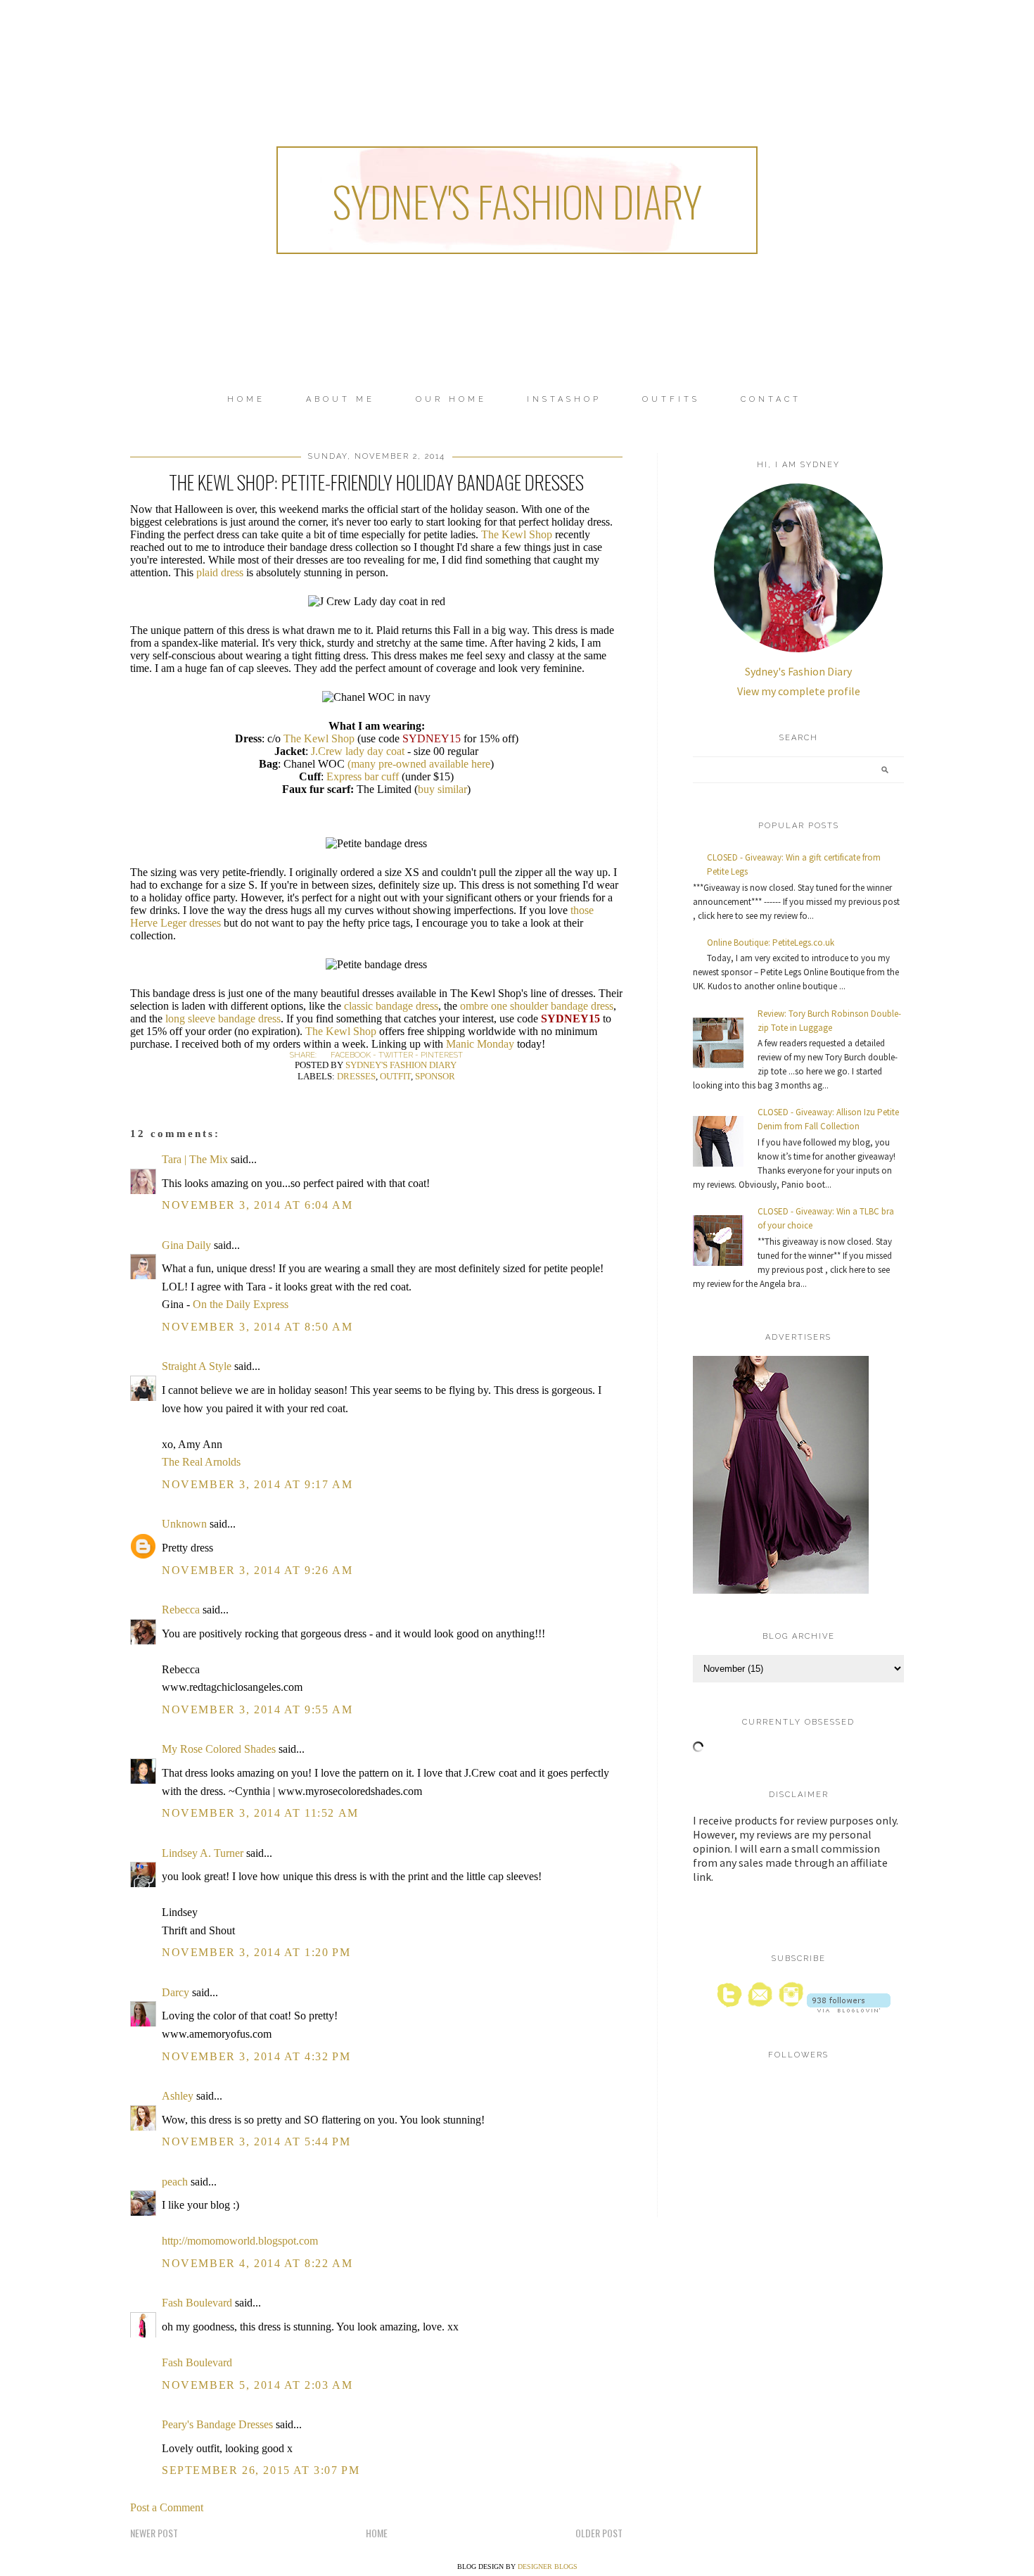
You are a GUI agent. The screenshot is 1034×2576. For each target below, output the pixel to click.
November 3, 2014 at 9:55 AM (257, 1709)
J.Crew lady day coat (358, 751)
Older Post (599, 2533)
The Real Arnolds (201, 1462)
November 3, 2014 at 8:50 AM (257, 1327)
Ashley (178, 2096)
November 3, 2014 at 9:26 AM (257, 1570)
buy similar (442, 789)
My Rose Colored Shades (219, 1749)
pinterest (442, 1055)
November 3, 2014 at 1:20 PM (256, 1952)
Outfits (671, 399)
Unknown (184, 1524)
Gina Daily (186, 1245)
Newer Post (154, 2533)
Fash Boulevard (197, 2303)
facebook (351, 1055)
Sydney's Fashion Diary (517, 200)
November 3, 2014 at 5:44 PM (256, 2142)
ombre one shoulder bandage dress (537, 1006)
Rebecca (181, 1610)
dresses (356, 1076)
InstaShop (564, 399)
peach (175, 2182)
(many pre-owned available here (419, 764)
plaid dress (220, 572)
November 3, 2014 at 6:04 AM (257, 1205)
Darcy (175, 1992)
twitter (396, 1055)
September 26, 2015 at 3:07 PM (261, 2470)
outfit (395, 1076)
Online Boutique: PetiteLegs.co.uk (771, 943)
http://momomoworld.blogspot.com (240, 2241)
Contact (771, 399)
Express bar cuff (363, 776)
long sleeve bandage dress (223, 1019)
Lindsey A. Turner (203, 1853)
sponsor (435, 1076)
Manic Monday (480, 1044)
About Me (340, 399)
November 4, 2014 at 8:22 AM (257, 2263)
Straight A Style (197, 1366)
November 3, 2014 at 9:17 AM (257, 1484)
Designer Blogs (548, 2567)
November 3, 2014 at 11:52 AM (260, 1813)
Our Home (451, 399)
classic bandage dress (391, 1006)
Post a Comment (167, 2507)
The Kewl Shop (517, 534)
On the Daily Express (241, 1304)
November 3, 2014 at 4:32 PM (256, 2056)
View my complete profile (799, 691)
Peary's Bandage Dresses (217, 2424)
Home (246, 399)
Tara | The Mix (195, 1159)
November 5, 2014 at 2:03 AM (257, 2385)
